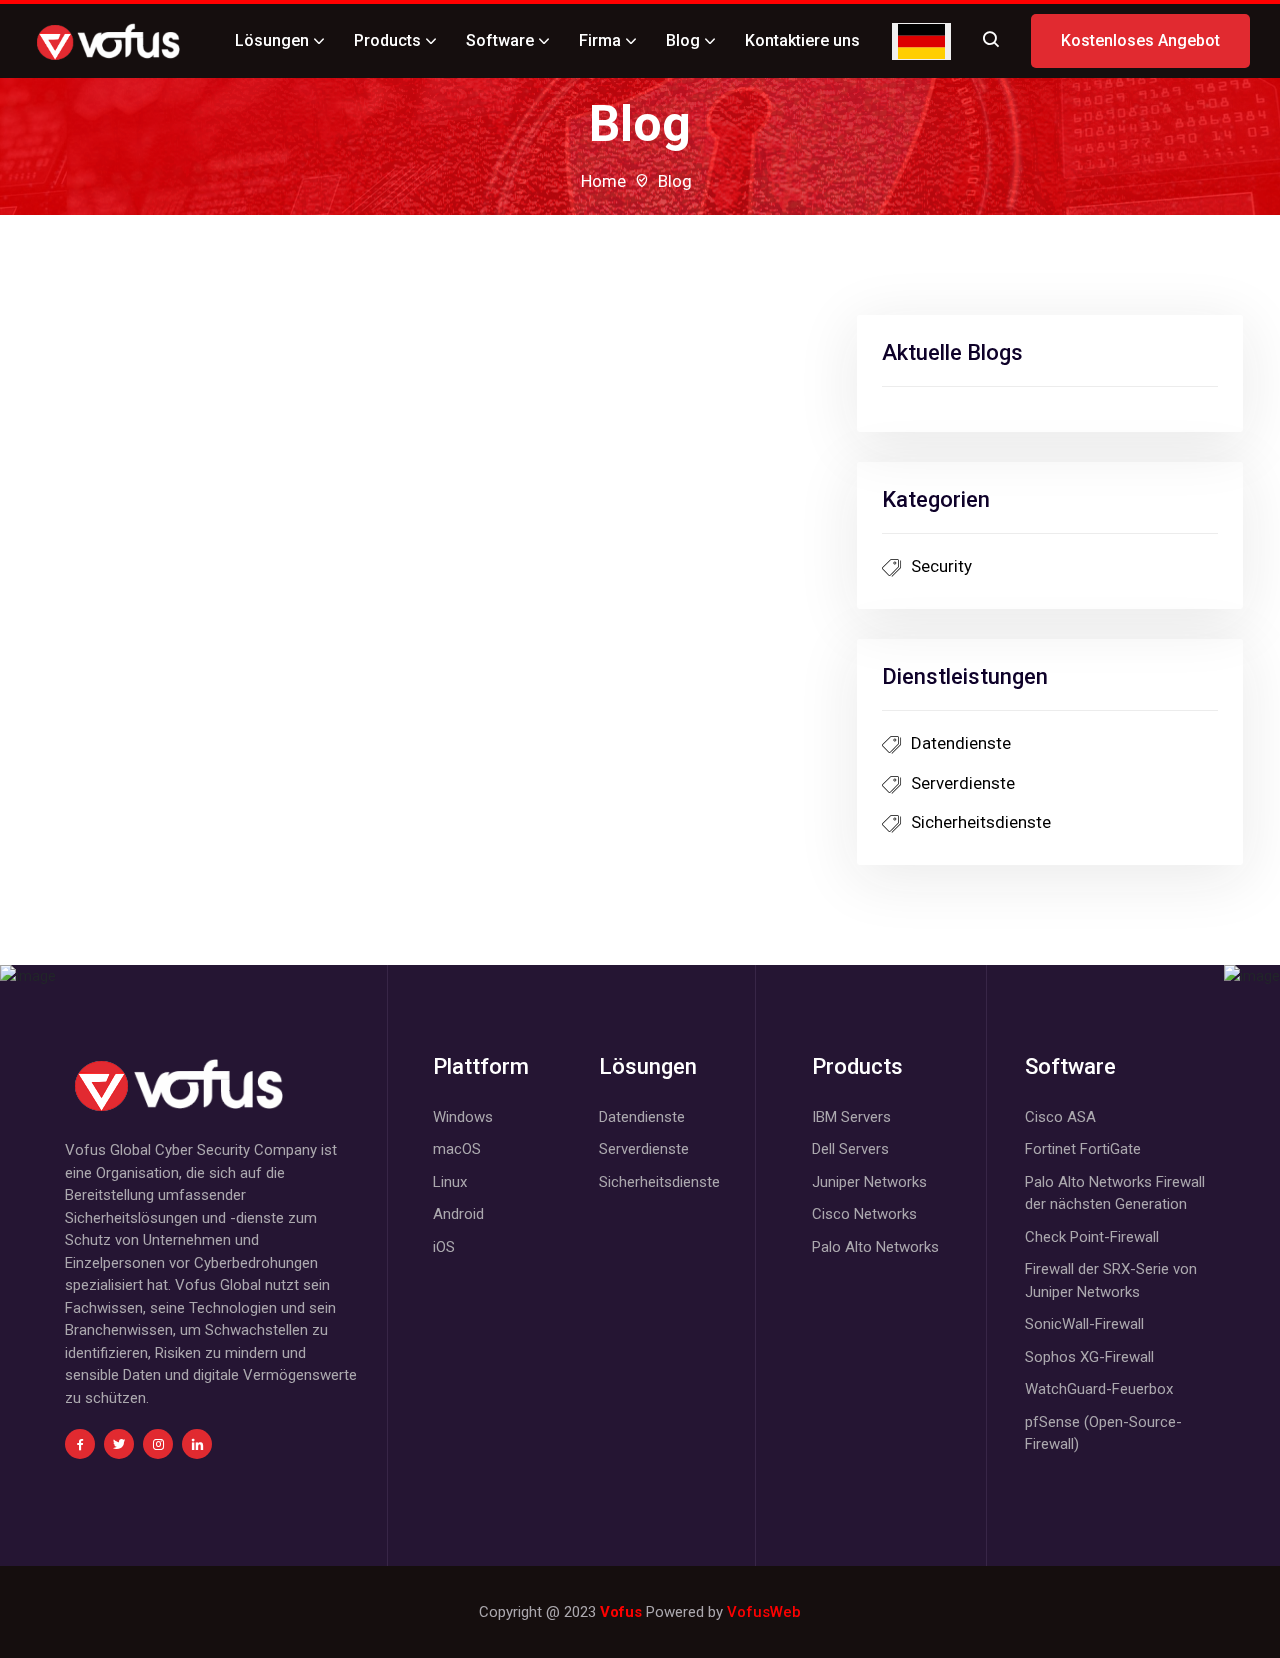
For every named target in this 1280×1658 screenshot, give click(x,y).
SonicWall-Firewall (1084, 1324)
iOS (444, 1247)
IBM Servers (851, 1117)
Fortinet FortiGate (1083, 1149)
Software (500, 40)
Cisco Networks (864, 1214)
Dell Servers (850, 1149)
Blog (683, 40)
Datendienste (961, 743)
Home (603, 181)
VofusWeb (764, 1612)
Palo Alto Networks (875, 1247)
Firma (600, 40)
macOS (457, 1149)
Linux (450, 1182)
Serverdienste (963, 783)
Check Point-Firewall (1092, 1237)
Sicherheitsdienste (981, 822)
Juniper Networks (869, 1182)
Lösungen (272, 40)
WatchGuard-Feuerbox (1099, 1389)
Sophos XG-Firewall (1089, 1357)
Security (941, 566)
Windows (463, 1117)
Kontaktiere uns (802, 40)
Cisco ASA (1060, 1117)
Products (387, 40)
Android (458, 1214)
